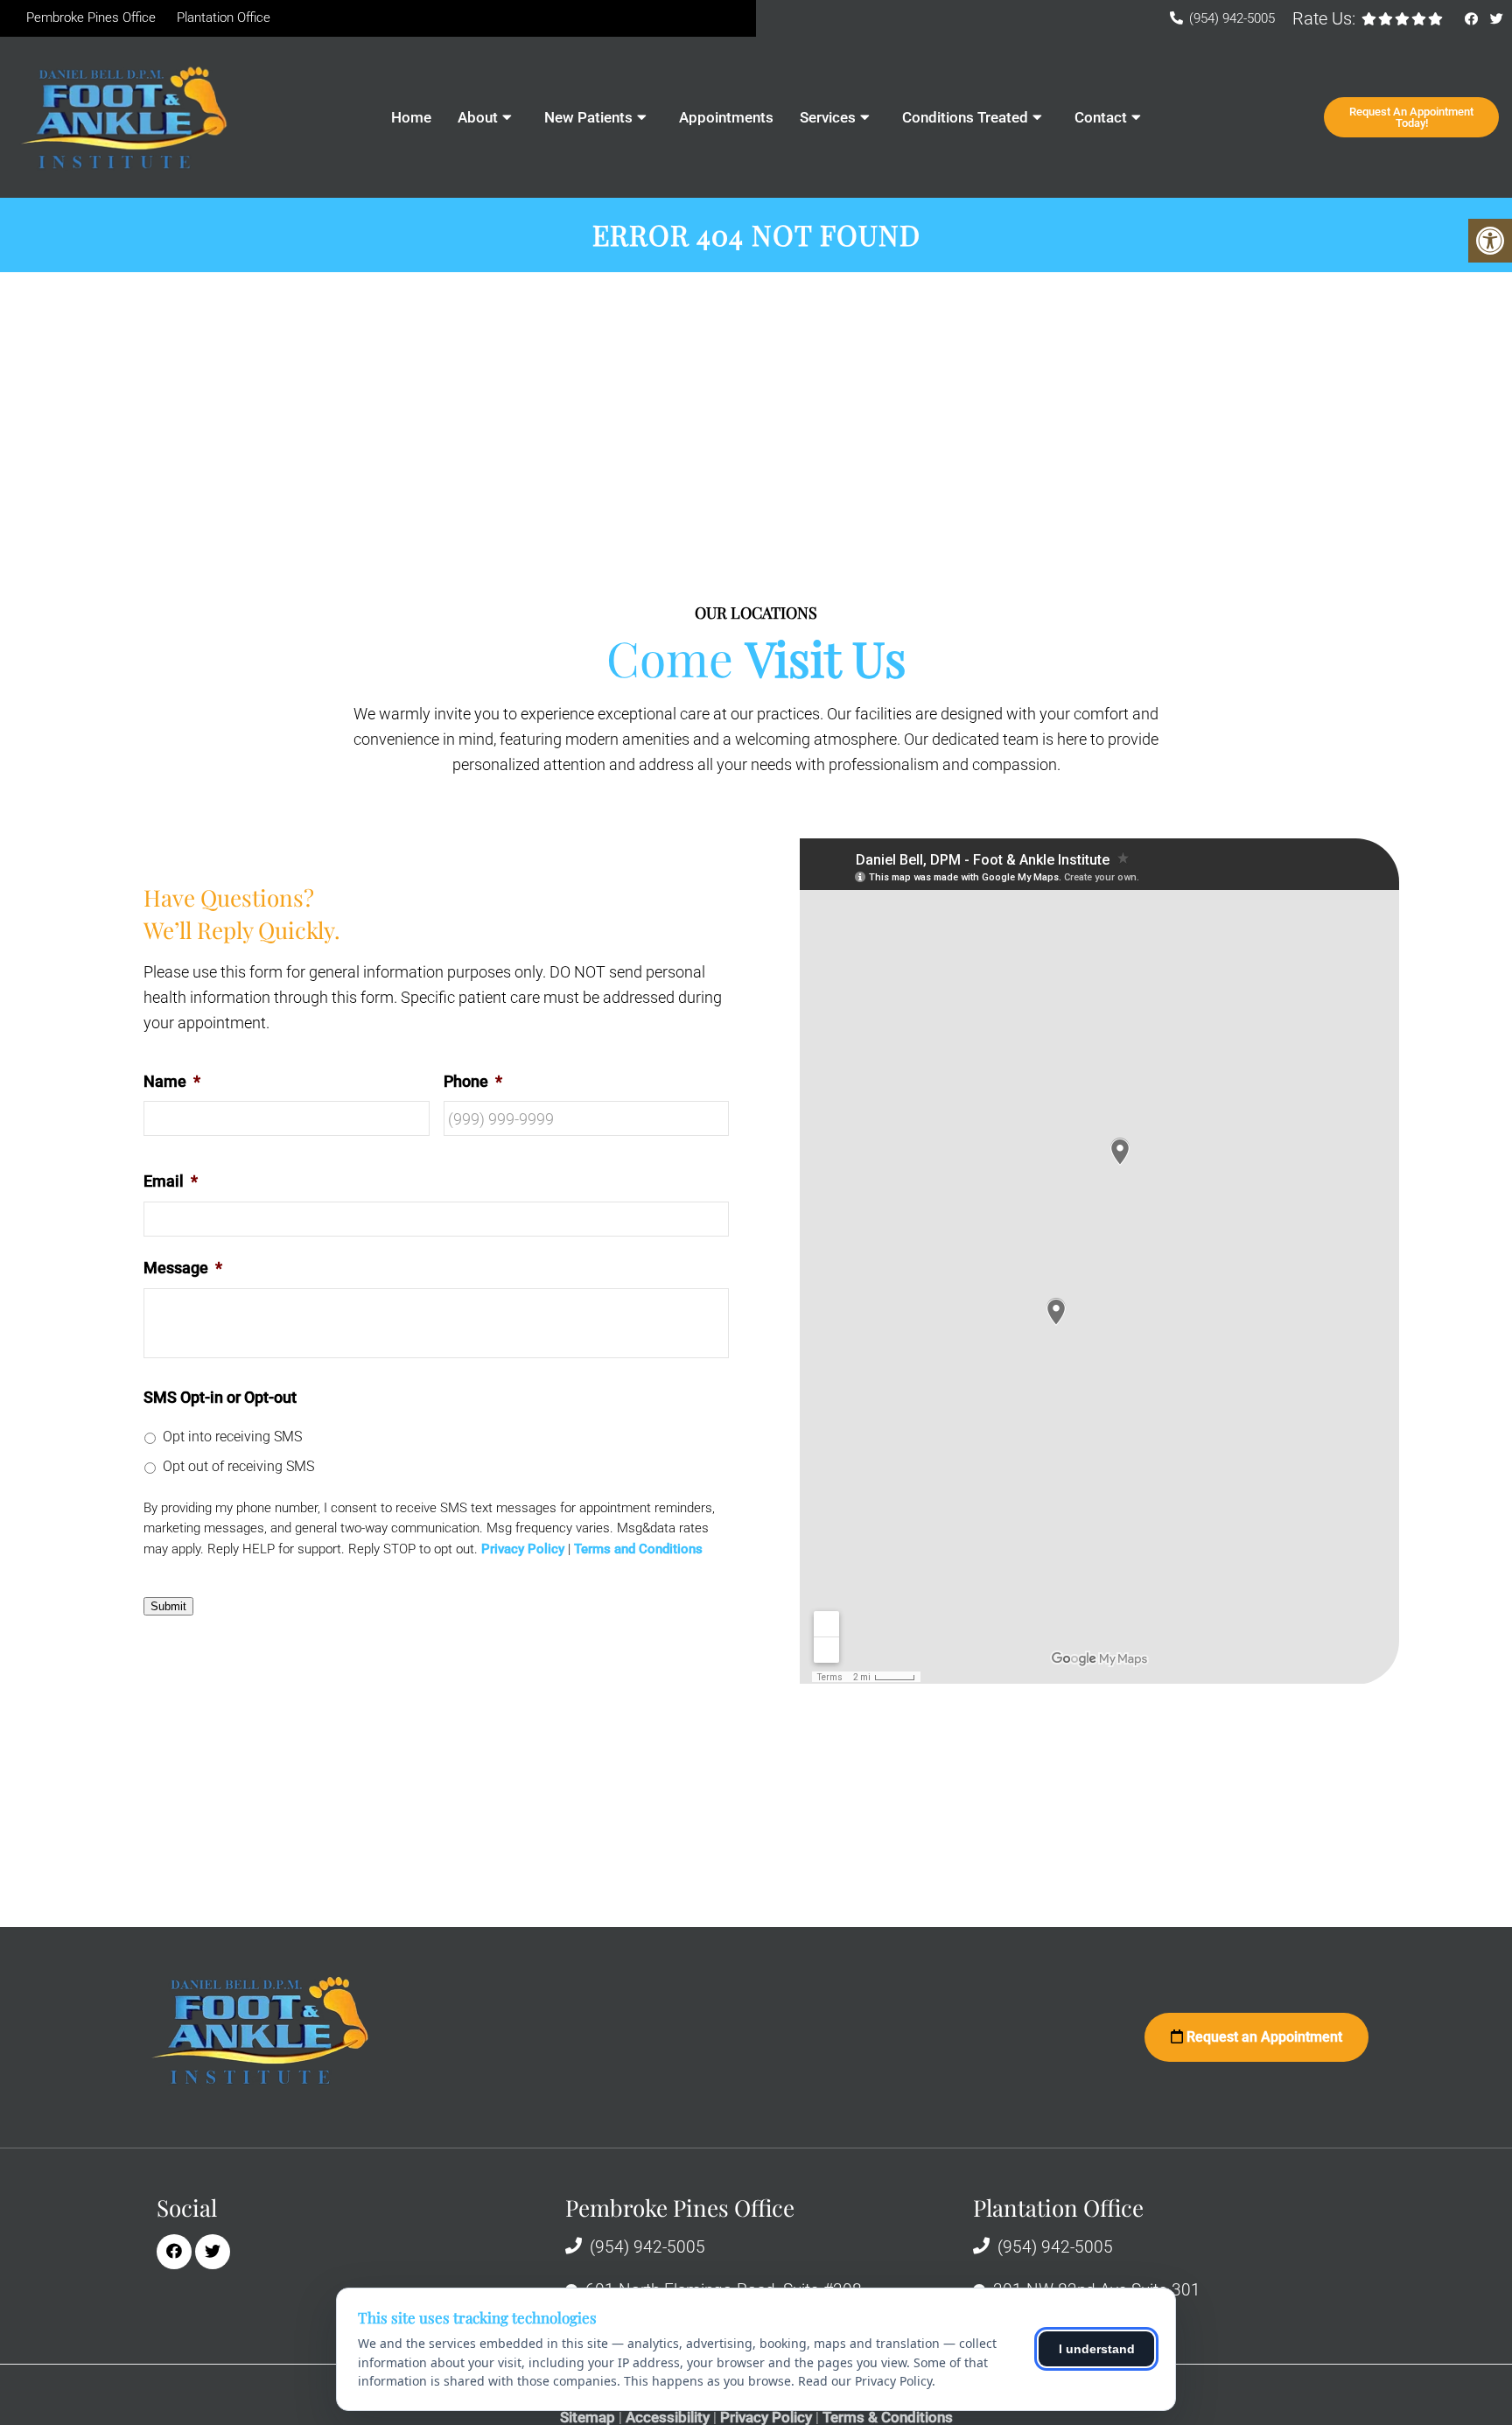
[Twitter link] (1497, 19)
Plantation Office (224, 18)
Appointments (726, 117)
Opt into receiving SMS (232, 1437)
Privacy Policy (523, 1549)
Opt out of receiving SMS (238, 1466)
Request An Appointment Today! (1411, 117)
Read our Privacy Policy (865, 2381)
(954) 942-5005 (1232, 18)
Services (828, 117)
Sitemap (588, 2418)
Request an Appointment (1263, 2037)
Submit (168, 1606)
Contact (1101, 117)
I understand (1097, 2349)
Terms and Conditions (638, 1549)
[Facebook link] (1473, 19)
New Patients (588, 117)
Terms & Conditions (888, 2418)
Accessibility (668, 2418)
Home (411, 117)
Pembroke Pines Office (91, 18)
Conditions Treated (965, 117)
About (478, 117)
